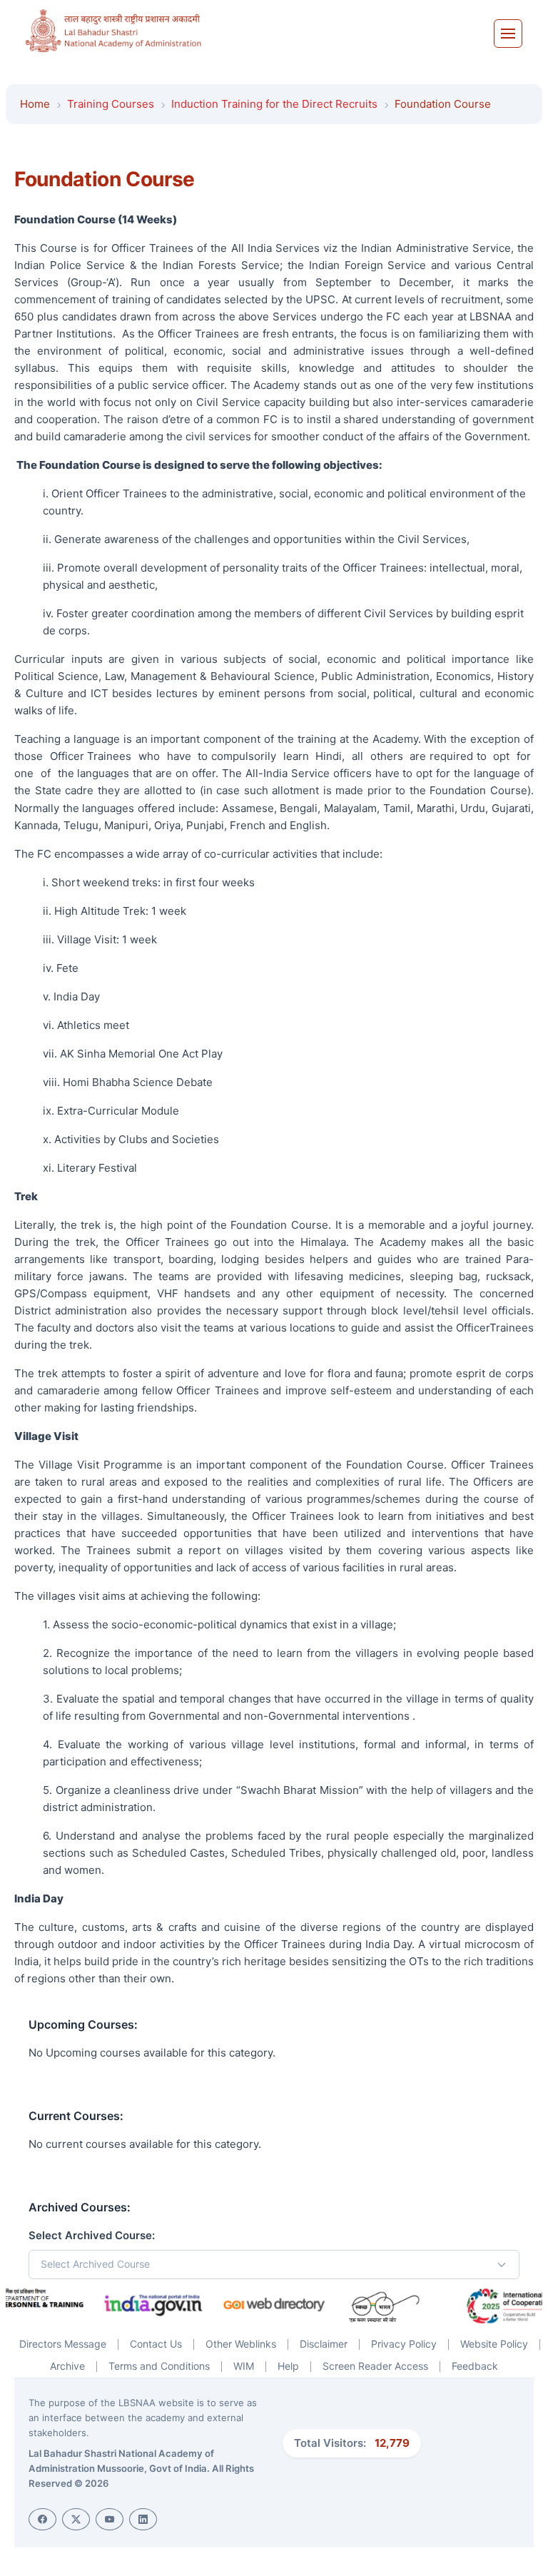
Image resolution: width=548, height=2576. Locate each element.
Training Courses (111, 104)
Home (35, 104)
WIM (244, 2366)
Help (288, 2366)
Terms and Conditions (159, 2366)
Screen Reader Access (375, 2366)
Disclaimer (324, 2344)
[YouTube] (110, 2519)
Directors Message (63, 2344)
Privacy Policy (404, 2344)
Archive (67, 2366)
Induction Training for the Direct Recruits (274, 104)
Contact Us (156, 2344)
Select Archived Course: (92, 2235)
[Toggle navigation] (508, 34)
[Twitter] (76, 2519)
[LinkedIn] (143, 2519)
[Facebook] (42, 2519)
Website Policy (494, 2344)
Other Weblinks (241, 2344)
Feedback (475, 2366)
